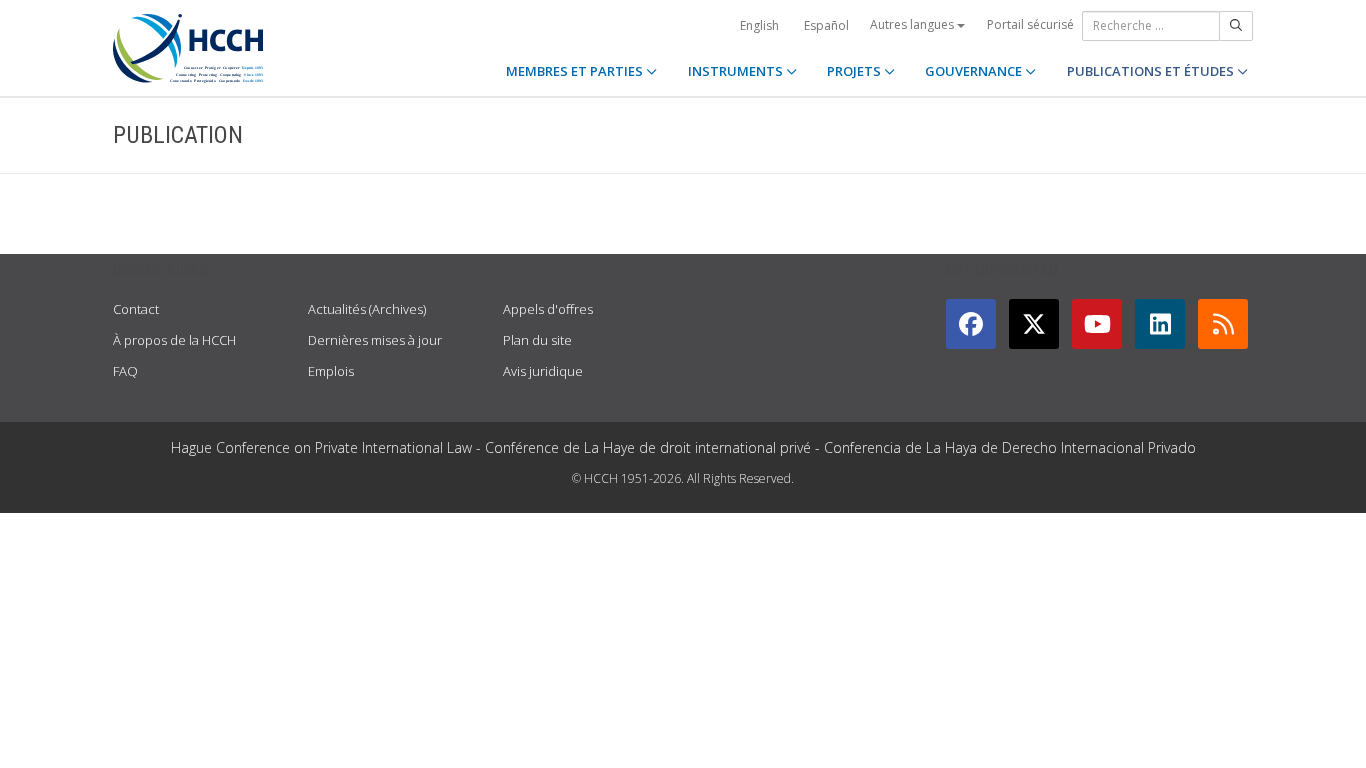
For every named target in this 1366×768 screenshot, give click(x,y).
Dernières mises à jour (375, 340)
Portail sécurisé (1030, 24)
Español (826, 25)
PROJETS (855, 71)
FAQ (125, 371)
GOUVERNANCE (975, 71)
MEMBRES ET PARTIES (576, 71)
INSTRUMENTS (737, 71)
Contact (136, 309)
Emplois (331, 371)
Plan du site (537, 340)
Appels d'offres (548, 309)
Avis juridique (543, 371)
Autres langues (913, 24)
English (759, 25)
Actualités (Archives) (367, 309)
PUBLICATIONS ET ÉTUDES (1152, 71)
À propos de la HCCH (174, 340)
